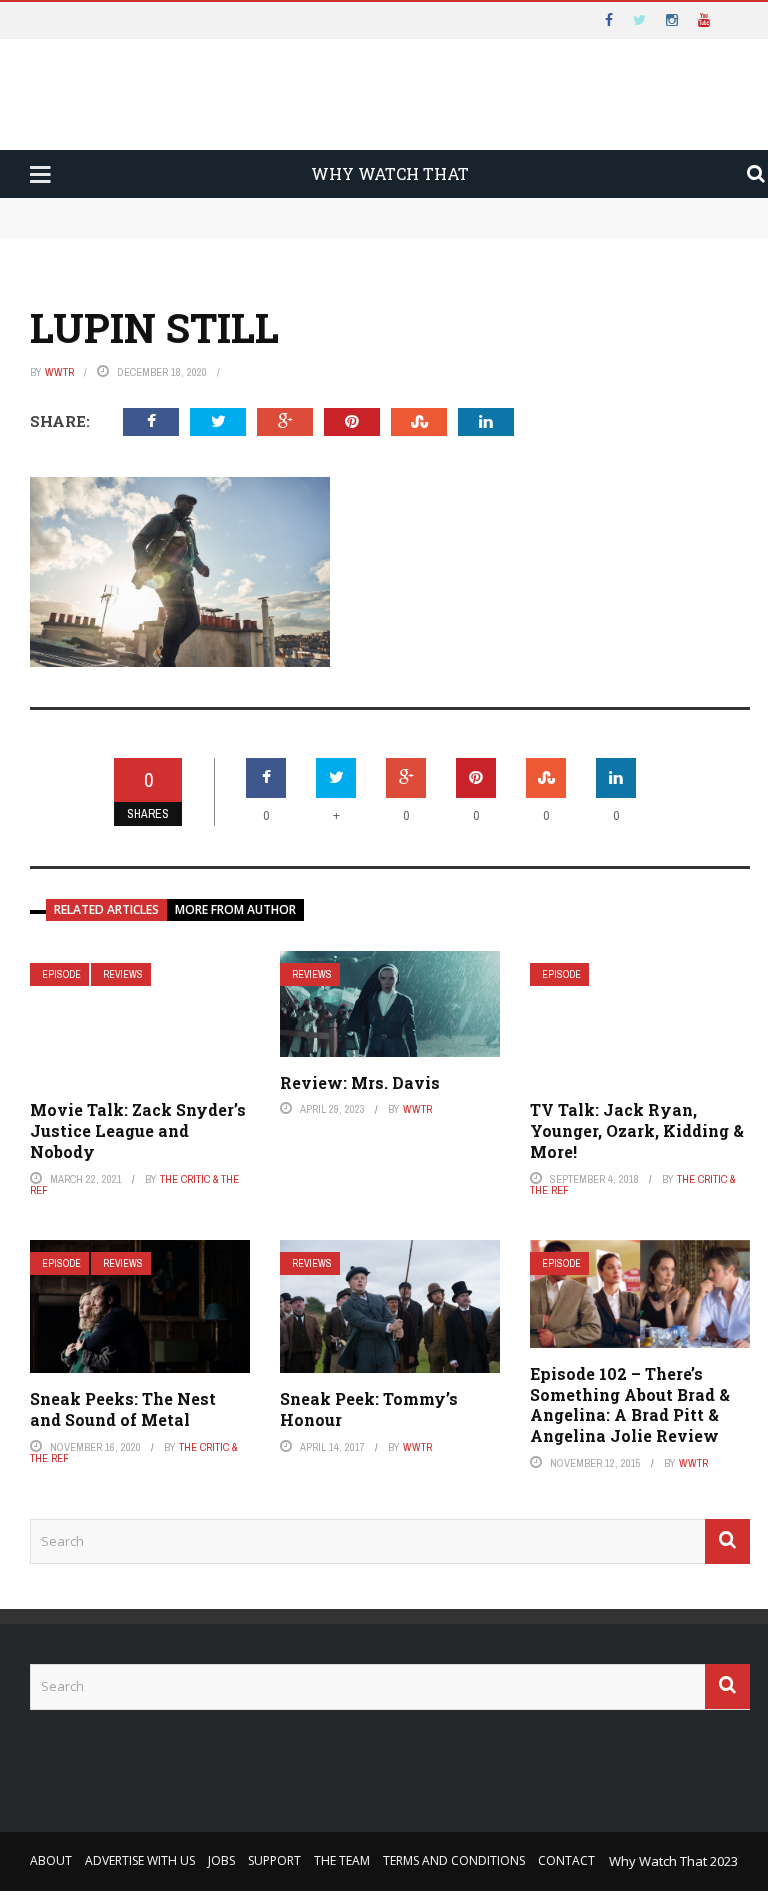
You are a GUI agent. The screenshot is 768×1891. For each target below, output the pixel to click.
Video (78, 203)
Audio (79, 243)
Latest (53, 122)
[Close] (24, 24)
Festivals (93, 323)
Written (89, 283)
